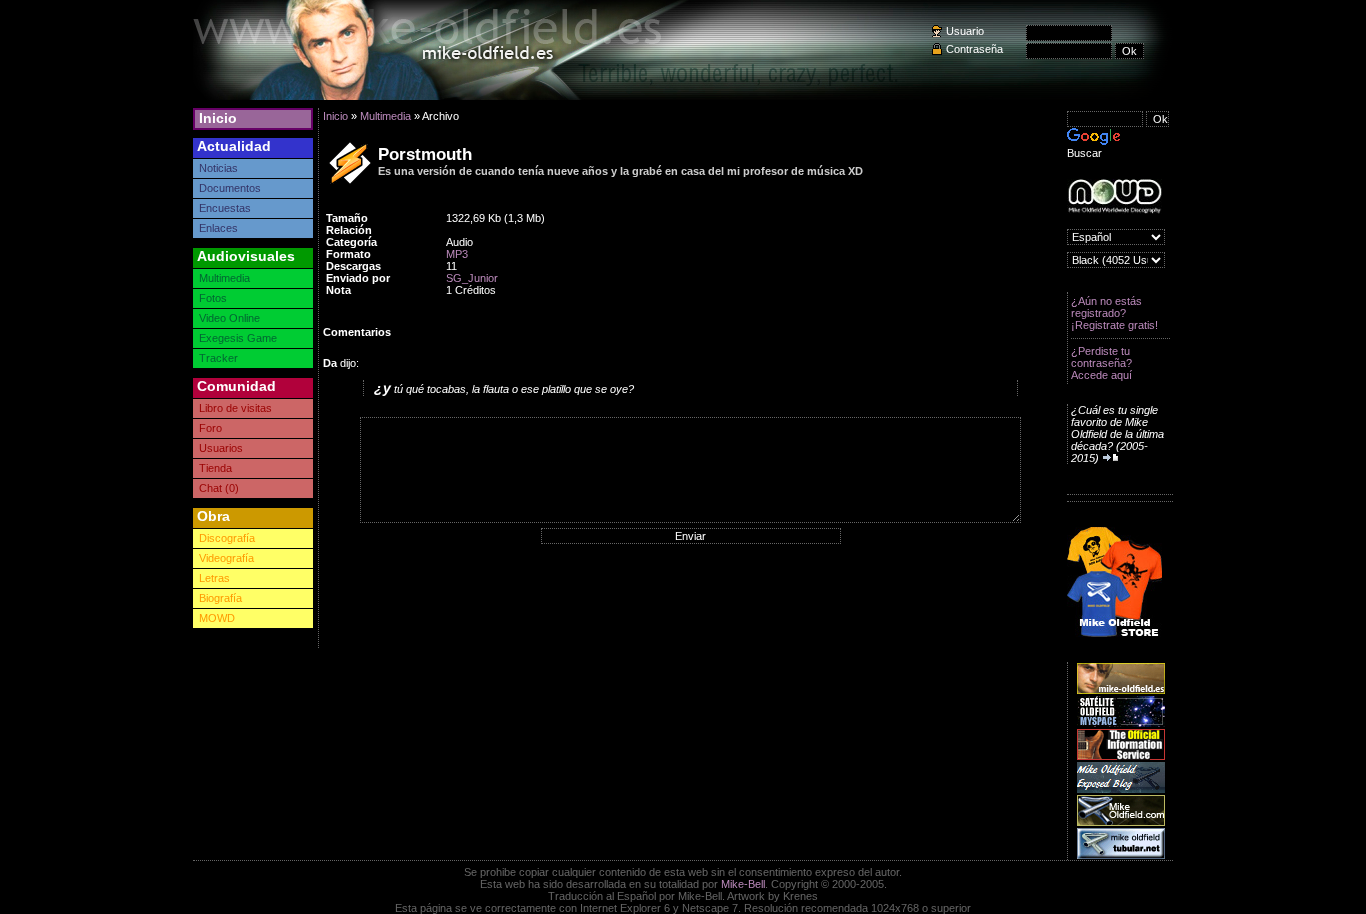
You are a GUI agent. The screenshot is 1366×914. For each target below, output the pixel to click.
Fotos (213, 298)
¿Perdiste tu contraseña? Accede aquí (1101, 363)
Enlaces (218, 228)
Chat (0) (219, 488)
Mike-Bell (743, 884)
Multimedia (224, 278)
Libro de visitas (235, 408)
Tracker (218, 358)
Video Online (229, 318)
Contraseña (974, 49)
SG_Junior (472, 278)
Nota (338, 290)
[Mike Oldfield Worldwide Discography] (1114, 196)
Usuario (965, 31)
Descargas (353, 266)
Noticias (218, 168)
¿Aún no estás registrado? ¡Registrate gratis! (1114, 313)
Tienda (215, 468)
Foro (210, 428)
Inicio (218, 118)
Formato (348, 254)
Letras (214, 578)
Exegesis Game (238, 338)
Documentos (230, 188)
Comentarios (357, 332)
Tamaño (347, 218)
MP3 (457, 254)
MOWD (217, 618)
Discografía (227, 538)
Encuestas (225, 208)
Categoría (351, 242)
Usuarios (221, 448)
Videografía (226, 558)
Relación (349, 230)
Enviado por (358, 278)
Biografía (220, 598)
